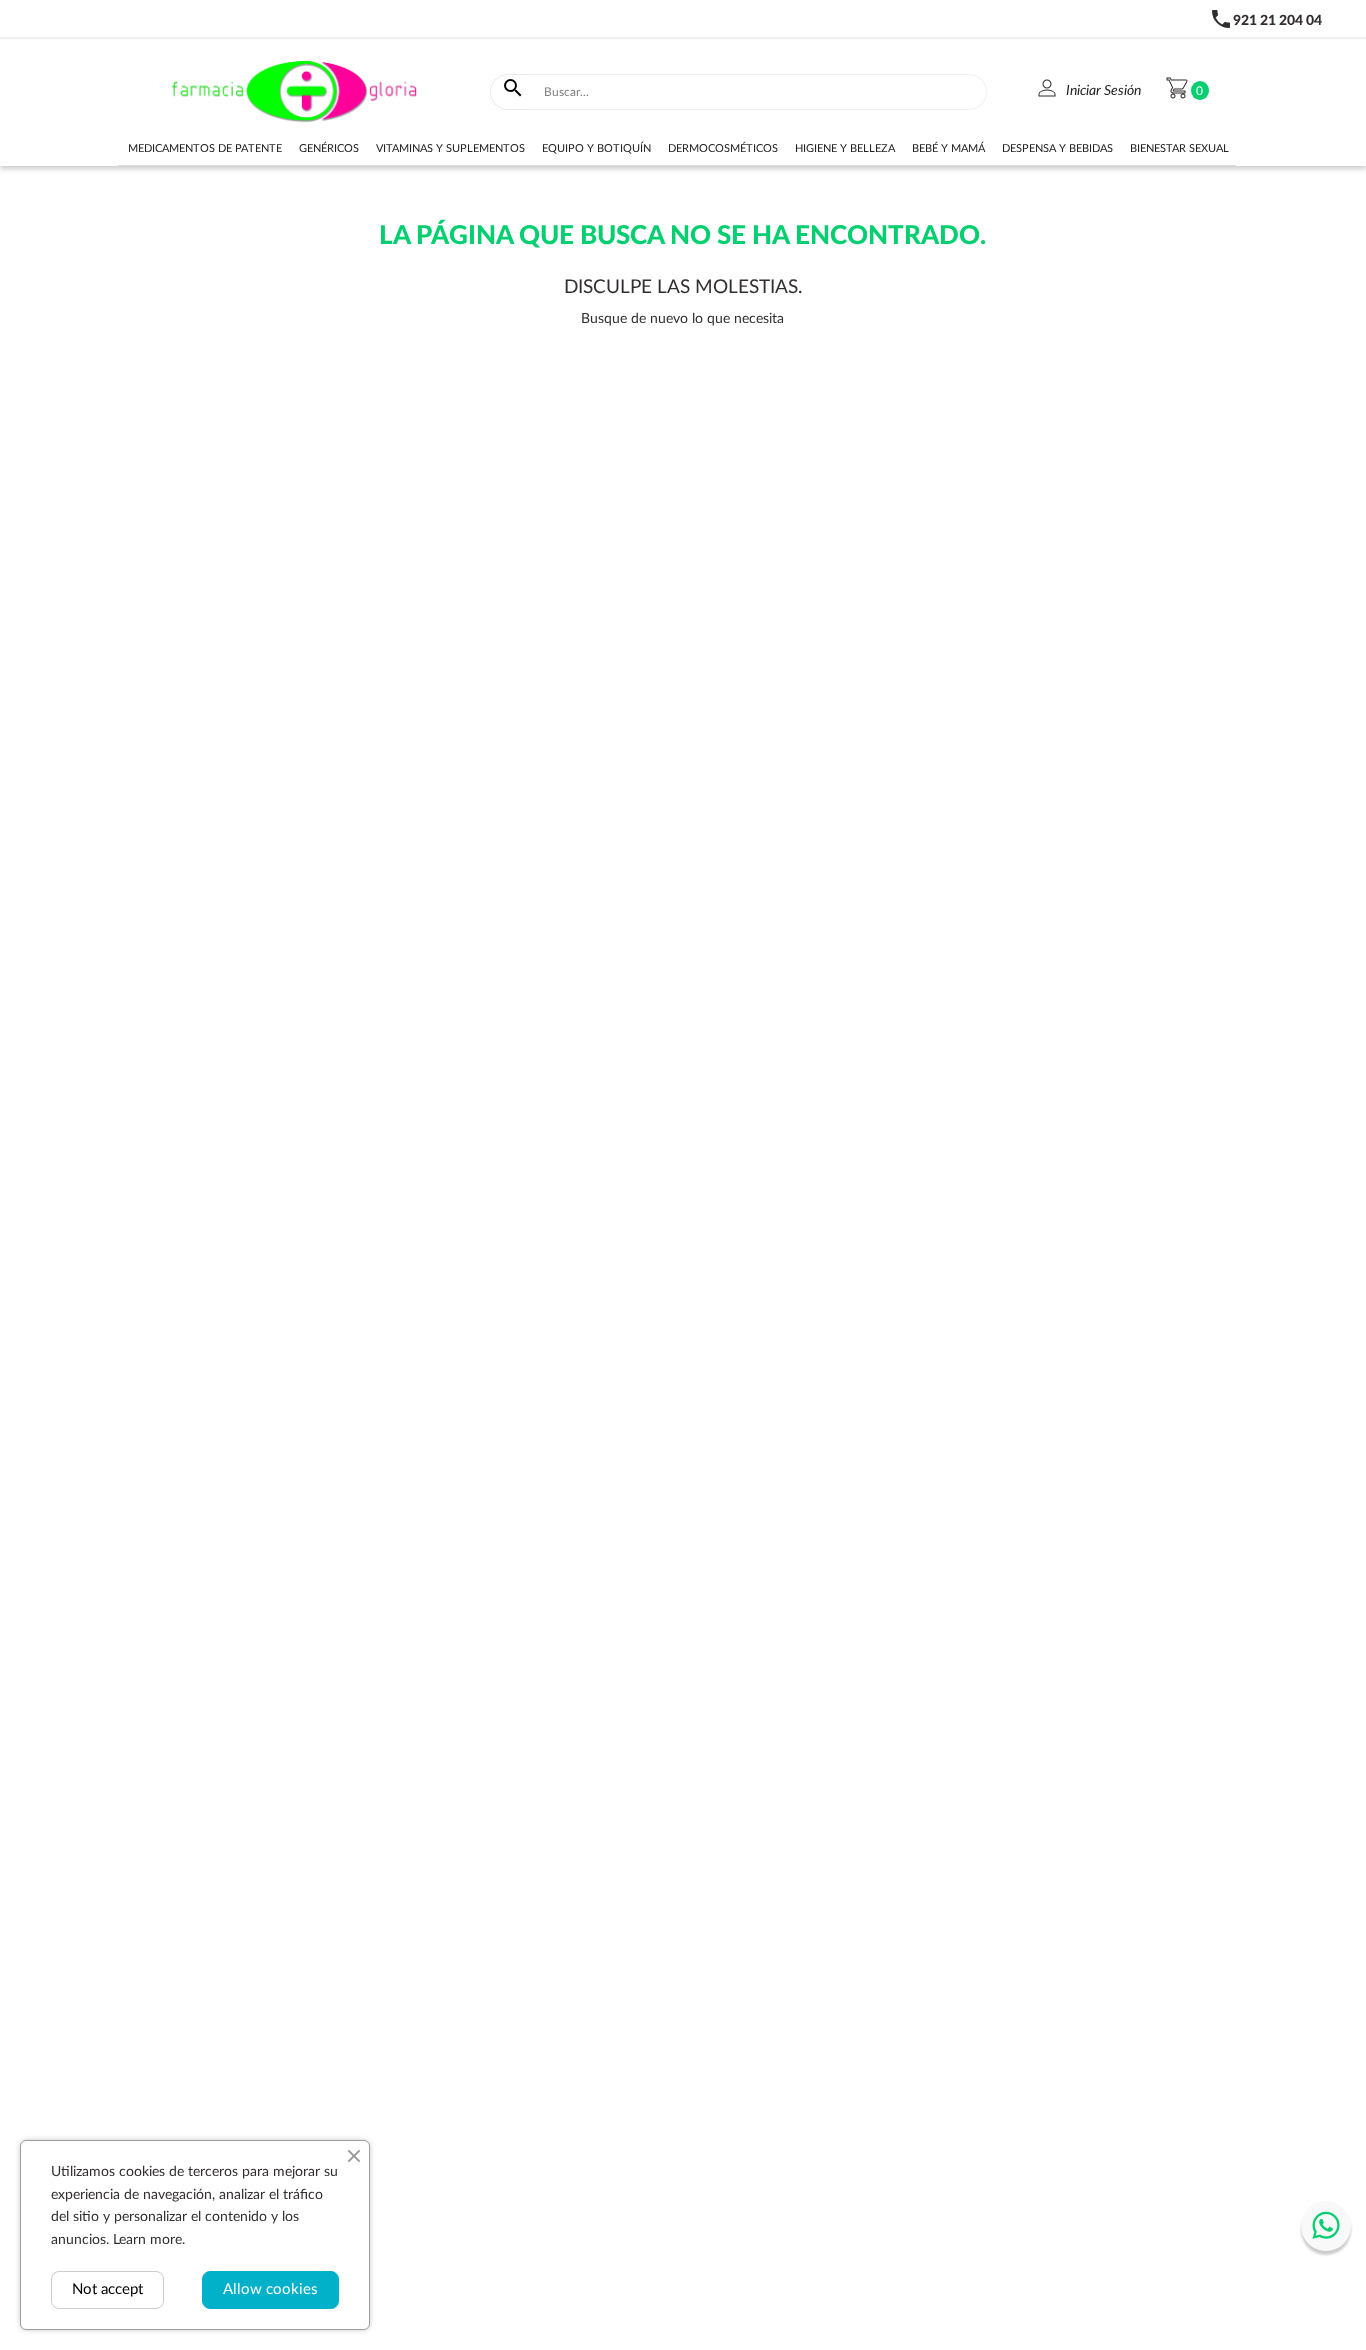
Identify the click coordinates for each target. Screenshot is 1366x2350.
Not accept (107, 2289)
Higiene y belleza (845, 148)
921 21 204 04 (1277, 21)
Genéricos (329, 148)
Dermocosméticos (723, 148)
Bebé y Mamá (948, 148)
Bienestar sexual (1179, 148)
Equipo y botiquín (596, 148)
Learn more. (149, 2240)
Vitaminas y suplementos (450, 148)
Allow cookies (270, 2289)
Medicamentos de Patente (205, 148)
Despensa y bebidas (1057, 148)
